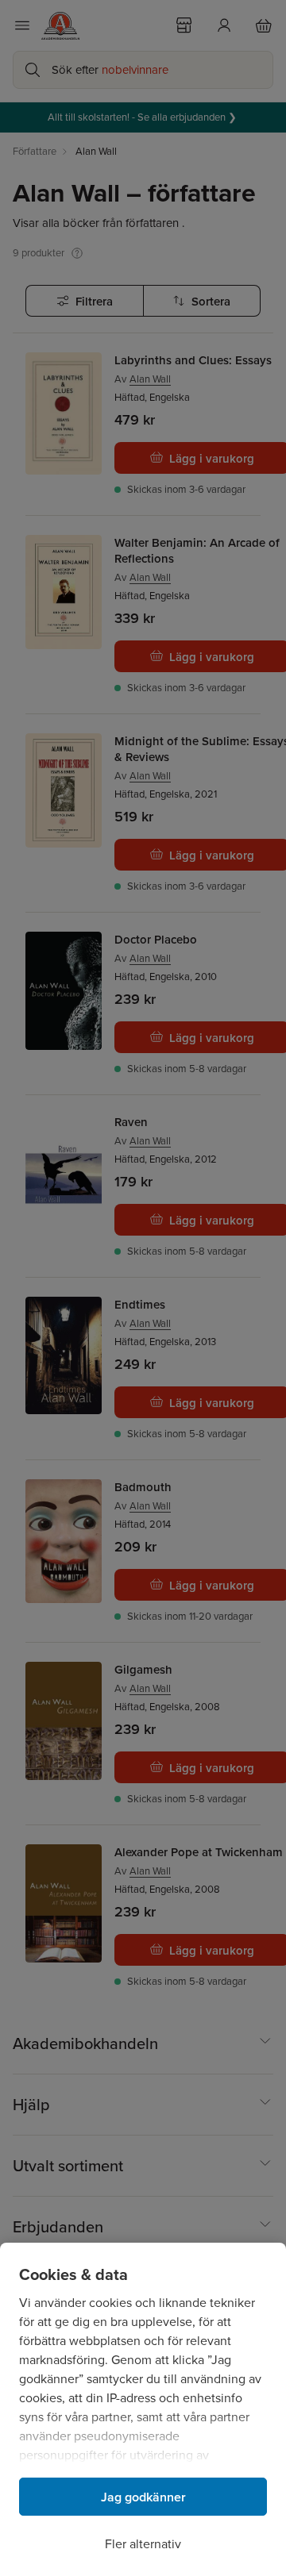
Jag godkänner (143, 2497)
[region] (143, 2409)
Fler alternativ (143, 2544)
